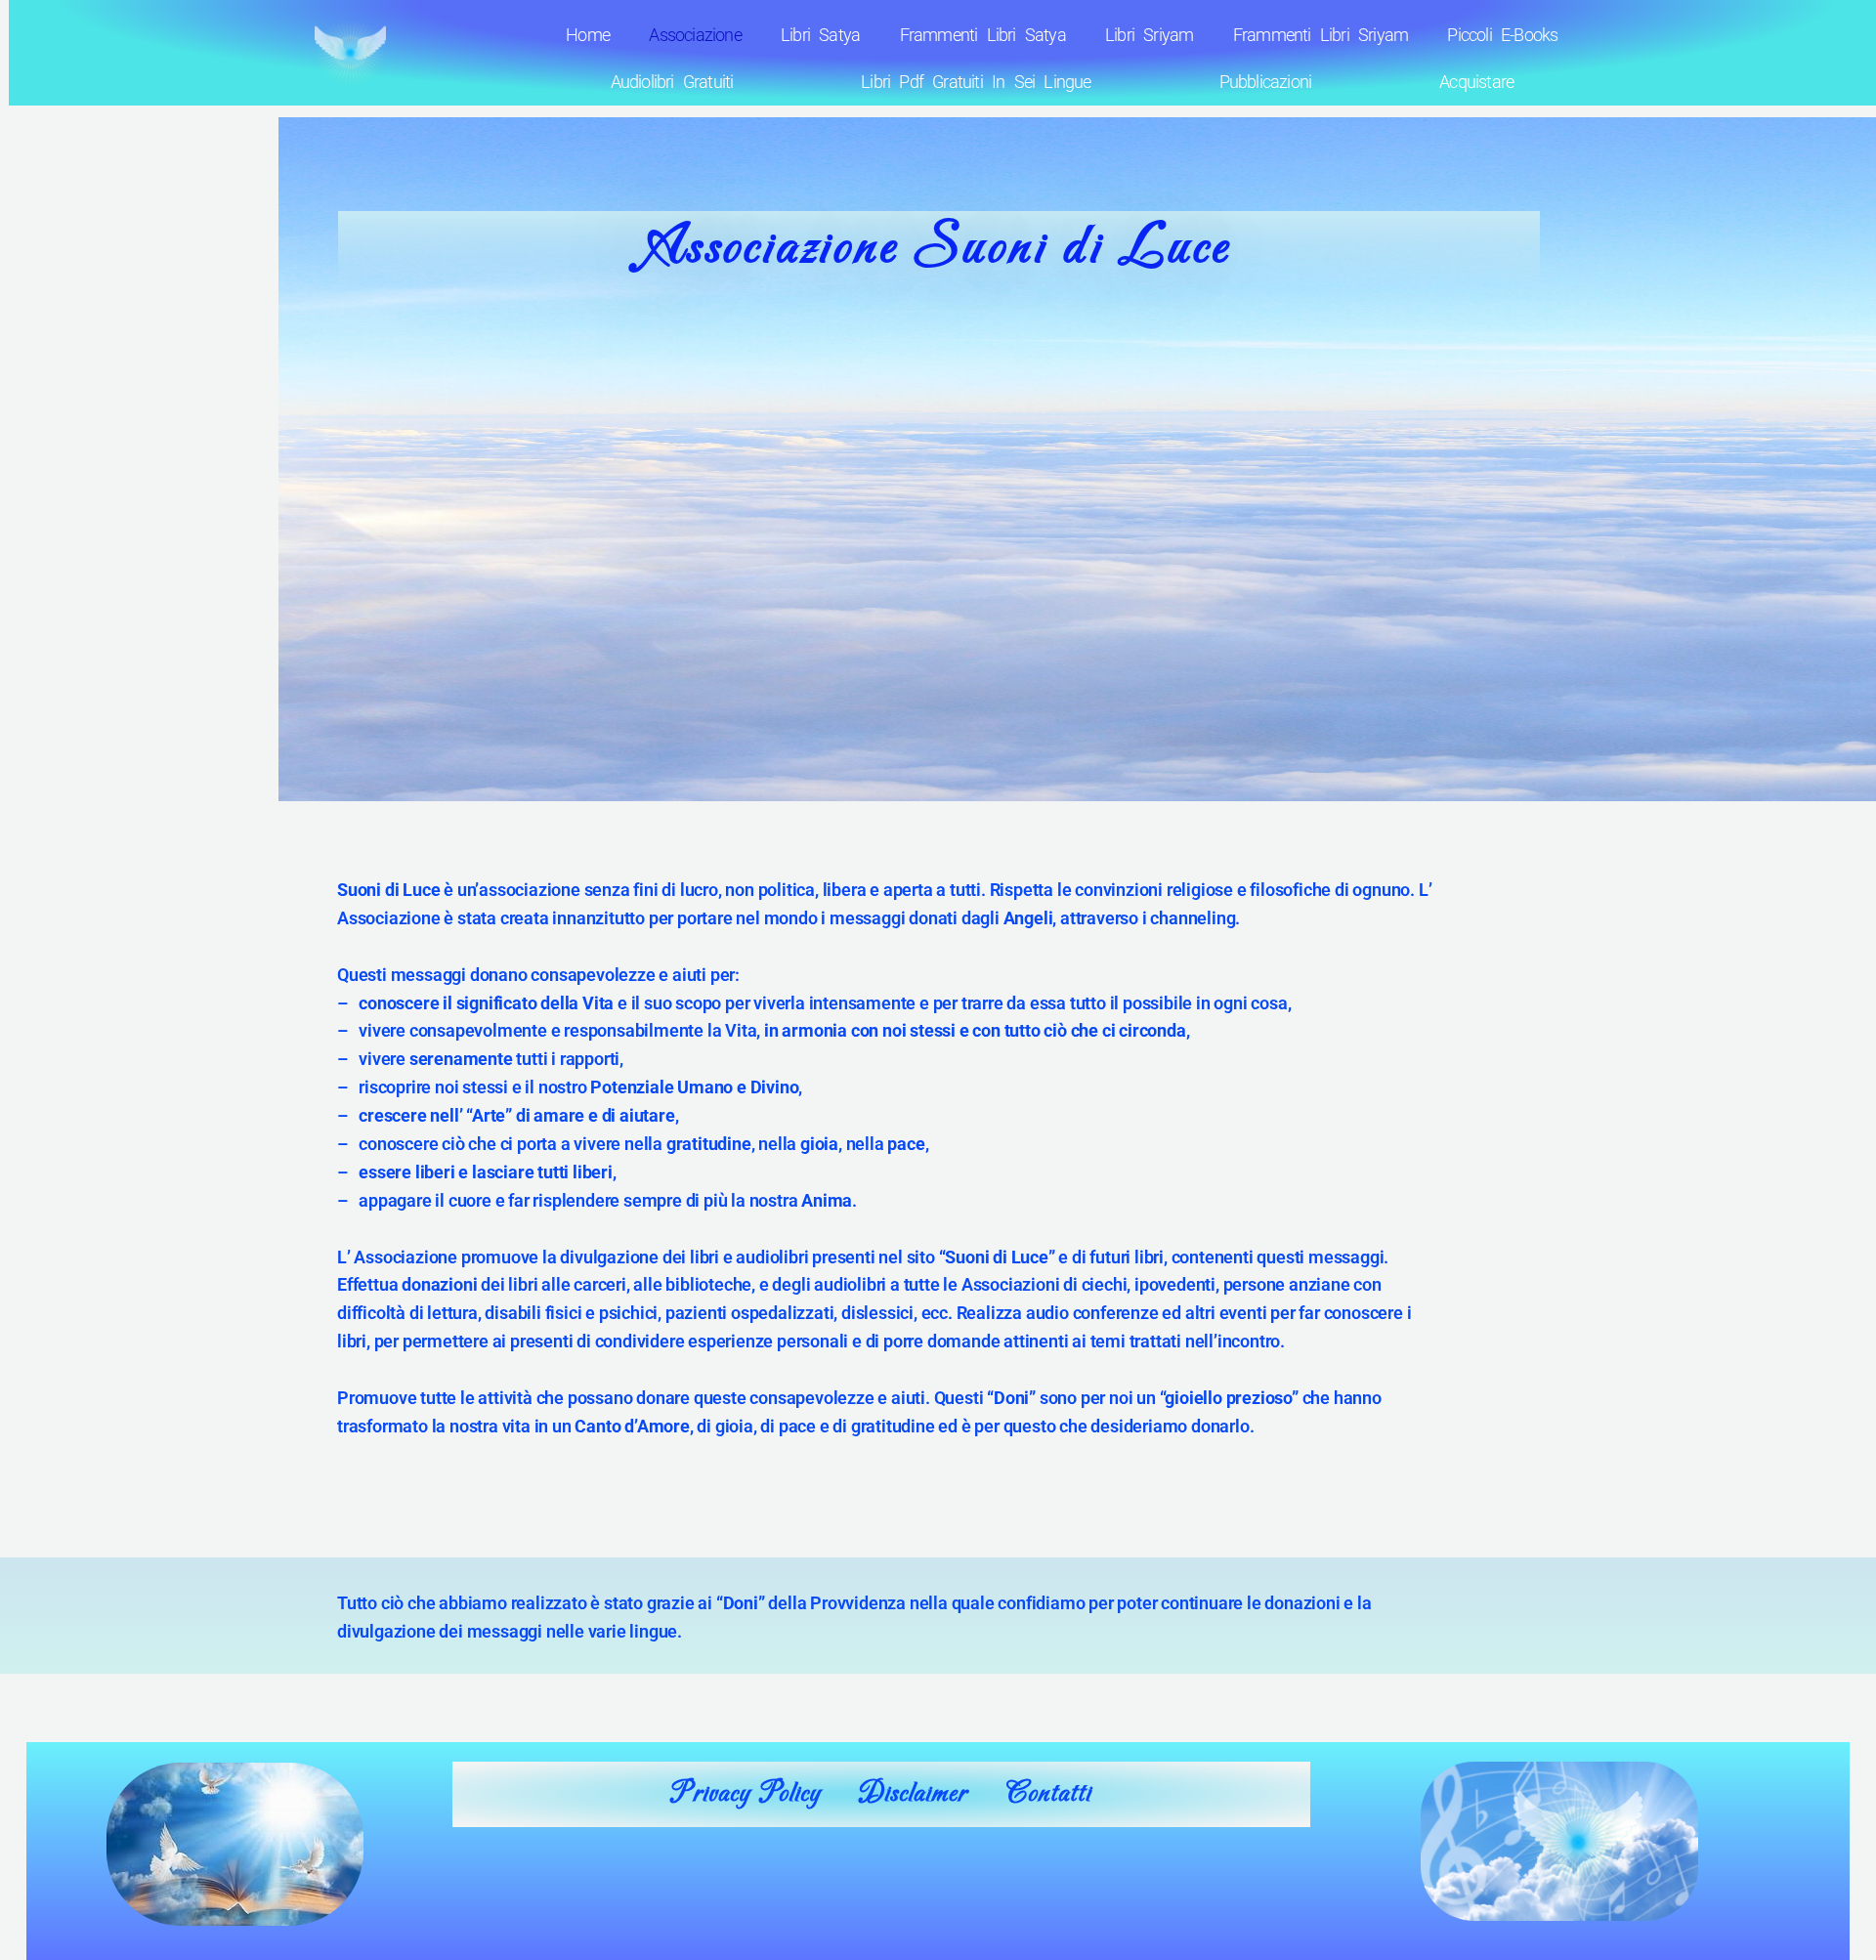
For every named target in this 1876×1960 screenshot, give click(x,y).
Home (588, 35)
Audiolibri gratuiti (672, 82)
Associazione (695, 35)
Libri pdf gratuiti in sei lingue (976, 82)
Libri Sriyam (1149, 35)
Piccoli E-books (1502, 35)
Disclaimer (914, 1794)
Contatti (1049, 1794)
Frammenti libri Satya (983, 35)
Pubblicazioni (1266, 82)
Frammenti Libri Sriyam (1321, 35)
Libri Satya (820, 35)
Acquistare (1476, 82)
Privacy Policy (746, 1794)
